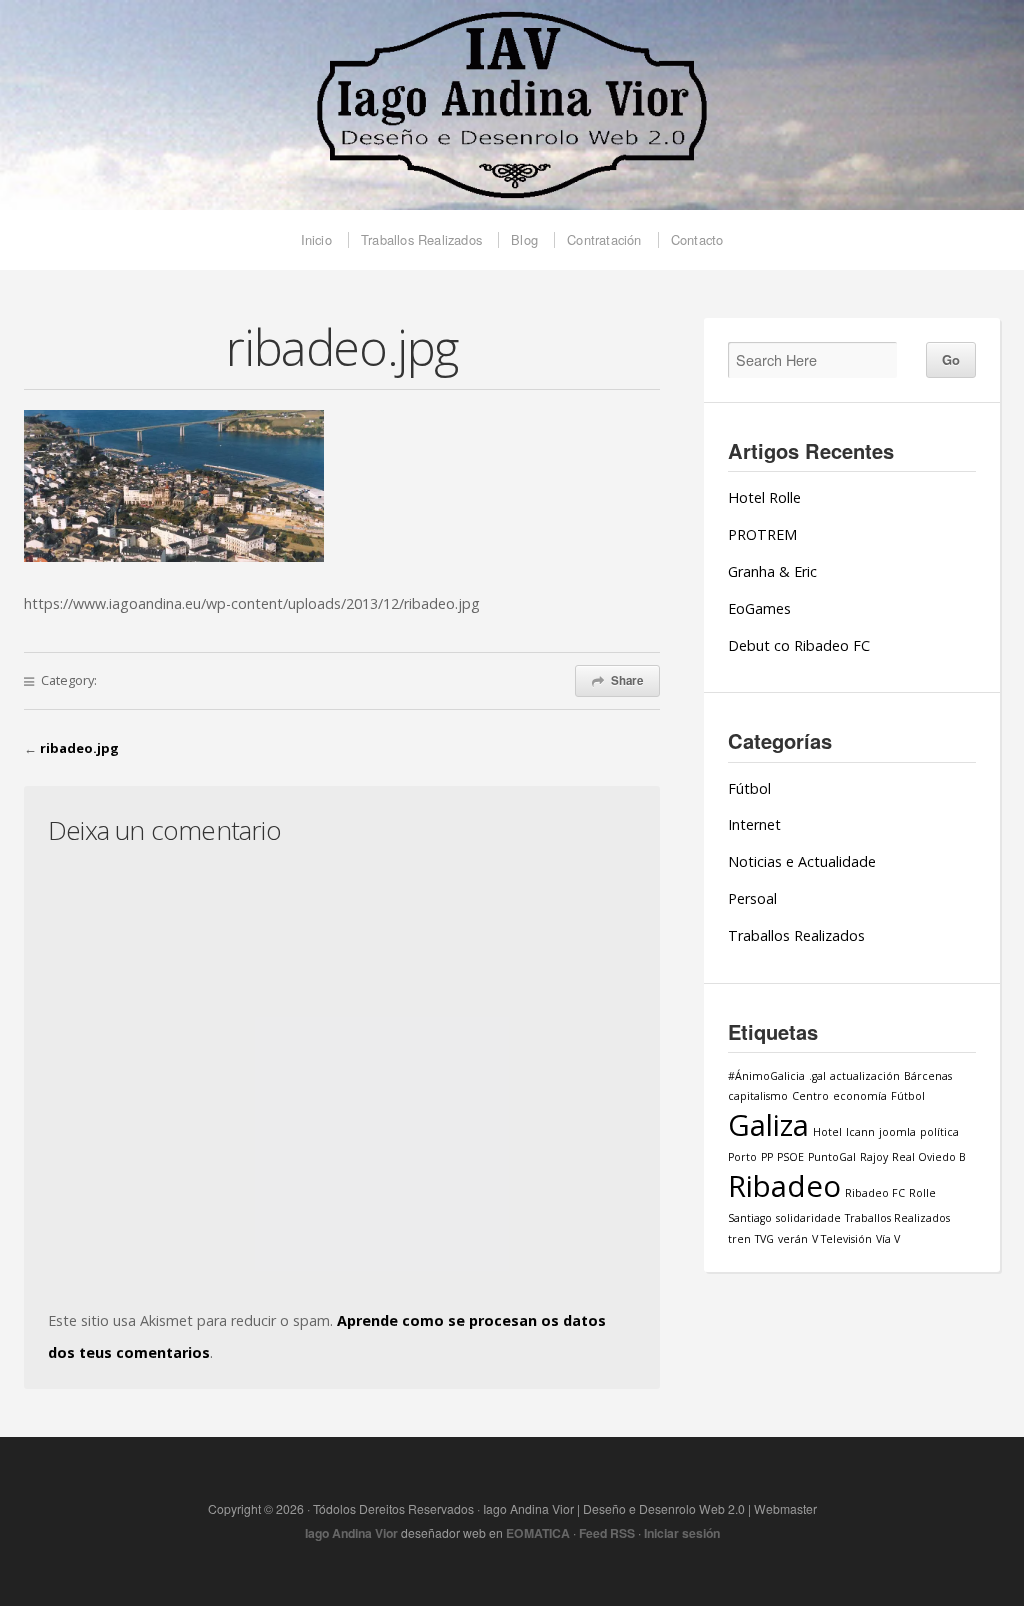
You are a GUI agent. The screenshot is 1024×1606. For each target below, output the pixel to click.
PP (767, 1157)
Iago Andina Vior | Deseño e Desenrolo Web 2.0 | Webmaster (512, 105)
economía (860, 1096)
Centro (810, 1096)
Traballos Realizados (421, 240)
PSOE (790, 1157)
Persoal (752, 898)
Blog (524, 240)
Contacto (697, 240)
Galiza (768, 1125)
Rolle (922, 1193)
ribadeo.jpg (79, 748)
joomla (897, 1132)
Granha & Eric (772, 571)
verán (793, 1239)
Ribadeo (784, 1186)
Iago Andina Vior (351, 1533)
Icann (860, 1132)
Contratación (604, 240)
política (939, 1132)
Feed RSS (607, 1533)
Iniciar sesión (682, 1533)
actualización (865, 1076)
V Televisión (842, 1239)
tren (739, 1239)
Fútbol (749, 788)
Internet (754, 824)
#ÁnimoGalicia (766, 1076)
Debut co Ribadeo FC (799, 645)
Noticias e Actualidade (802, 861)
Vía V (888, 1239)
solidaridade (808, 1218)
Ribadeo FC (875, 1193)
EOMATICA (538, 1533)
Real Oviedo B (929, 1157)
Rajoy (874, 1157)
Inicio (316, 240)
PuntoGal (832, 1157)
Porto (742, 1157)
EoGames (759, 608)
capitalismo (758, 1096)
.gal (817, 1076)
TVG (764, 1239)
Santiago (750, 1218)
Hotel (827, 1132)
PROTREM (762, 534)
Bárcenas (928, 1076)
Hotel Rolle (764, 497)
